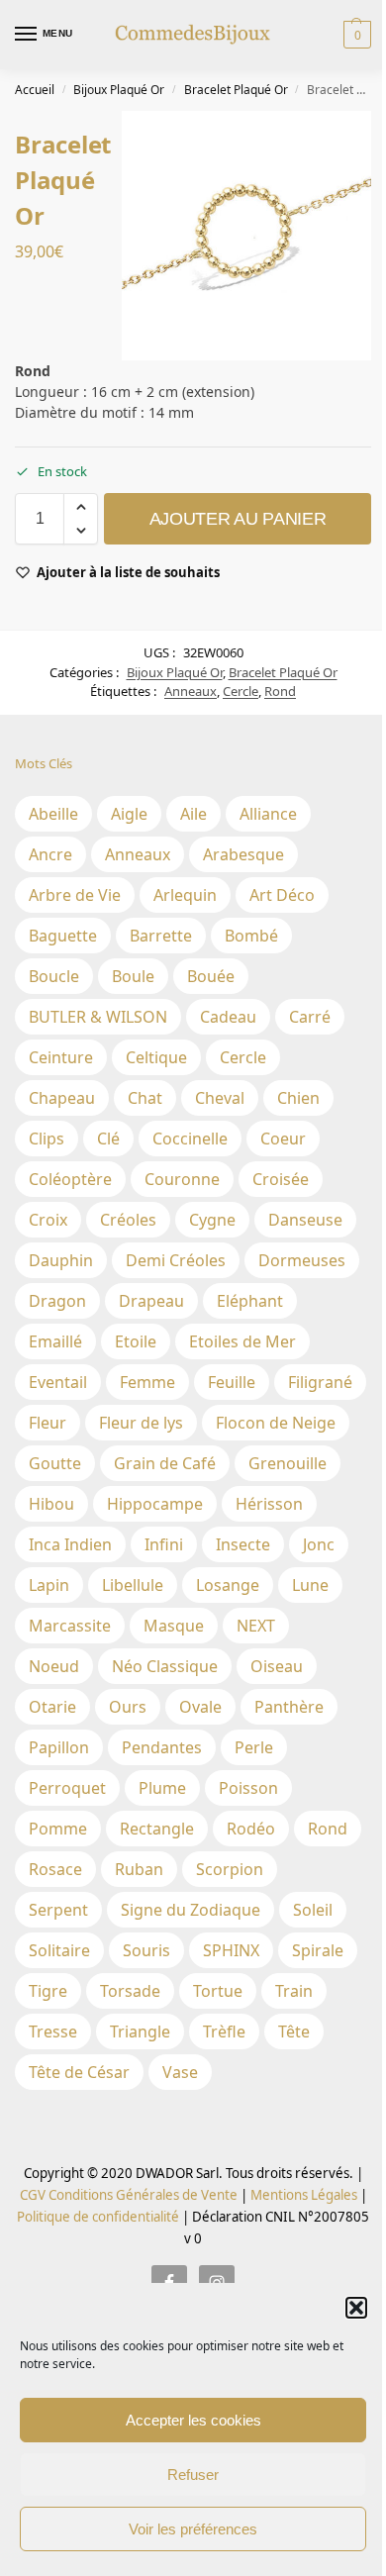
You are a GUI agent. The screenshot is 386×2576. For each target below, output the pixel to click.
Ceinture (61, 1057)
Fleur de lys (141, 1423)
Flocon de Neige (276, 1423)
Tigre (48, 1991)
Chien (298, 1098)
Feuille (232, 1382)
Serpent (58, 1910)
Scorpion (230, 1869)
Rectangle (157, 1829)
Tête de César (79, 2072)
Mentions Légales (302, 2195)
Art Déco (282, 895)
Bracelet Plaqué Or (236, 90)
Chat (145, 1098)
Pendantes (162, 1747)
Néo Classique (165, 1666)
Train (294, 1991)
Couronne (182, 1179)
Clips (47, 1139)
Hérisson (269, 1504)
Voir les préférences (193, 2529)
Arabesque (243, 854)
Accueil (35, 90)
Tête (294, 2031)
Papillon (59, 1747)
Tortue (218, 1991)
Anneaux (191, 691)
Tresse (53, 2031)
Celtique (156, 1057)
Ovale (200, 1707)
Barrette (161, 936)
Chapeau (62, 1098)
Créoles (128, 1220)
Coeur (283, 1139)
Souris (146, 1950)
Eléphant (250, 1301)
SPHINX (231, 1950)
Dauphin (61, 1260)
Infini (164, 1544)
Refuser (193, 2475)
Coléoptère (70, 1179)
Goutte (55, 1463)
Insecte (243, 1544)
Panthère (289, 1707)
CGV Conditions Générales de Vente (129, 2195)
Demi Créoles (176, 1260)
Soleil (313, 1910)
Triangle (140, 2031)
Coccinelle (190, 1139)
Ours (128, 1707)
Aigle (129, 814)
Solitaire (59, 1950)
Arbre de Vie (75, 895)
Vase (180, 2072)
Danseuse (305, 1220)
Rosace (55, 1869)
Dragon (57, 1301)
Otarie (52, 1707)
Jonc (319, 1544)
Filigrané (320, 1382)
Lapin (49, 1585)
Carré (310, 1017)
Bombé (251, 936)
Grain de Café (165, 1463)
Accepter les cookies (193, 2420)
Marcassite (70, 1626)
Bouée (211, 976)
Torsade (130, 1991)
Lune (310, 1585)
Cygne (212, 1220)
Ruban (139, 1869)
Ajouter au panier (238, 519)
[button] (356, 2308)
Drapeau (151, 1301)
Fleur (48, 1423)
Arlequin (185, 895)
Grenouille (288, 1463)
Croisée (281, 1179)
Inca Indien (70, 1544)
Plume (162, 1788)
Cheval (220, 1098)
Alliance (268, 814)
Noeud (54, 1666)
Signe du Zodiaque (191, 1910)
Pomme (58, 1829)
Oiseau (277, 1666)
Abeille (53, 814)
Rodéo (251, 1829)
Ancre (50, 854)
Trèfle (224, 2031)
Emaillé (55, 1341)
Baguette (63, 936)
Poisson (248, 1788)
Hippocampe (155, 1504)
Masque (174, 1626)
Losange (228, 1585)
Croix (48, 1220)
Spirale (318, 1950)
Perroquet (67, 1788)
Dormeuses (302, 1260)
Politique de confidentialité (98, 2217)
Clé (108, 1139)
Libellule (133, 1585)
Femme (147, 1382)
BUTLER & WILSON (98, 1017)
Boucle (54, 976)
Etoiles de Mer (242, 1341)
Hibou (51, 1504)
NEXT (256, 1626)
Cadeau (228, 1017)
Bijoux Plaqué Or (119, 90)
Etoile (136, 1341)
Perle (254, 1747)
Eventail (58, 1382)
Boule (133, 976)
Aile (193, 814)
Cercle (241, 691)
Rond (280, 691)
